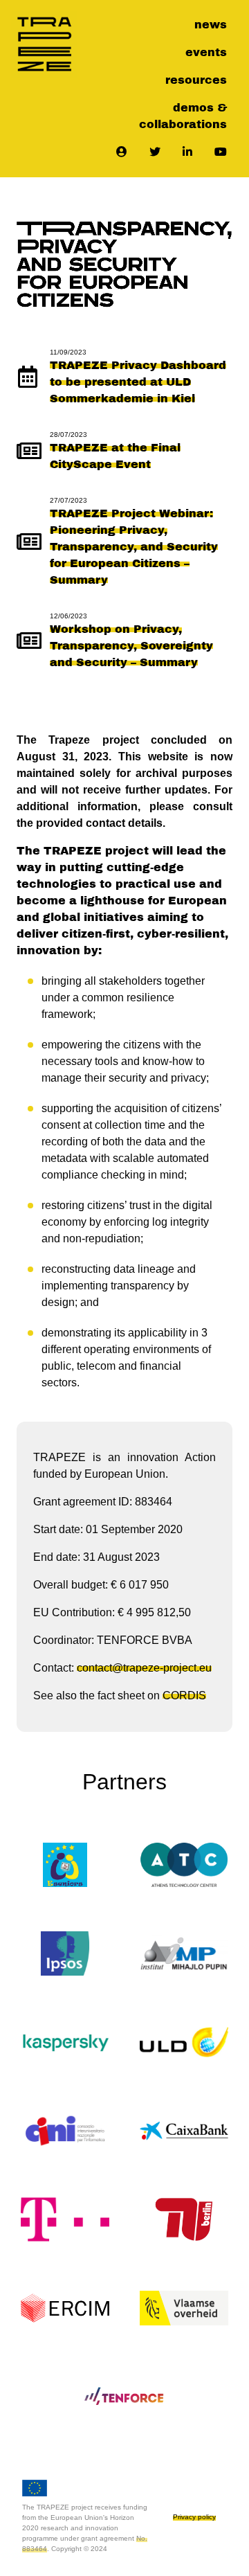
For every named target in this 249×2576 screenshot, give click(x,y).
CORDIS (184, 1696)
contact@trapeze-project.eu (144, 1668)
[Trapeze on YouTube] (221, 152)
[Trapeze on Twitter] (155, 152)
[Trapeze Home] (44, 44)
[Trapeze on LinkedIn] (187, 152)
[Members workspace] (122, 152)
